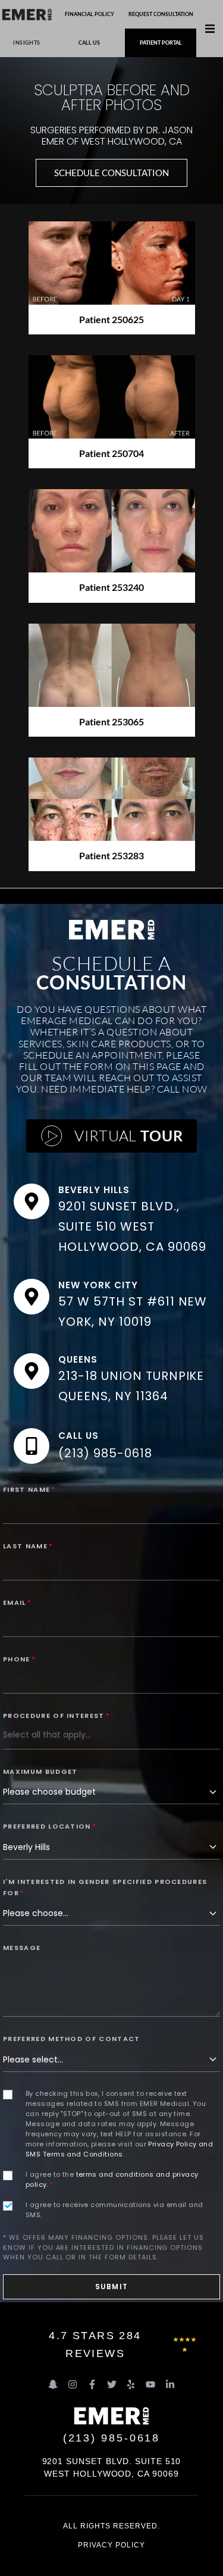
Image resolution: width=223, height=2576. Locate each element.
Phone (19, 1659)
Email (17, 1602)
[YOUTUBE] (150, 2384)
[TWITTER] (112, 2384)
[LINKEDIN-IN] (170, 2384)
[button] (210, 29)
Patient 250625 (111, 319)
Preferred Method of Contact (72, 2039)
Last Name (28, 1546)
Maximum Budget (40, 1771)
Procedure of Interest (56, 1716)
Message (22, 1948)
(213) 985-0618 (105, 1453)
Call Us (78, 1436)
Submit (111, 2287)
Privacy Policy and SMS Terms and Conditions (119, 2149)
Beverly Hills (94, 1190)
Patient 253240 (111, 587)
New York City (98, 1285)
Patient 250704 (111, 453)
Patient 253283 (111, 855)
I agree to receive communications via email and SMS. (114, 2210)
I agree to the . (112, 2179)
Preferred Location (50, 1826)
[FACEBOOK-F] (92, 2384)
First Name (29, 1489)
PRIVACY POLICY (111, 2545)
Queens (78, 1359)
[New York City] (32, 1297)
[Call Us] (32, 1446)
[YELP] (131, 2384)
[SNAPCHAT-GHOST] (53, 2384)
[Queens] (32, 1371)
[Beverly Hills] (32, 1201)
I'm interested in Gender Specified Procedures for (105, 1887)
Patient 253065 (111, 722)
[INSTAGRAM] (73, 2384)
